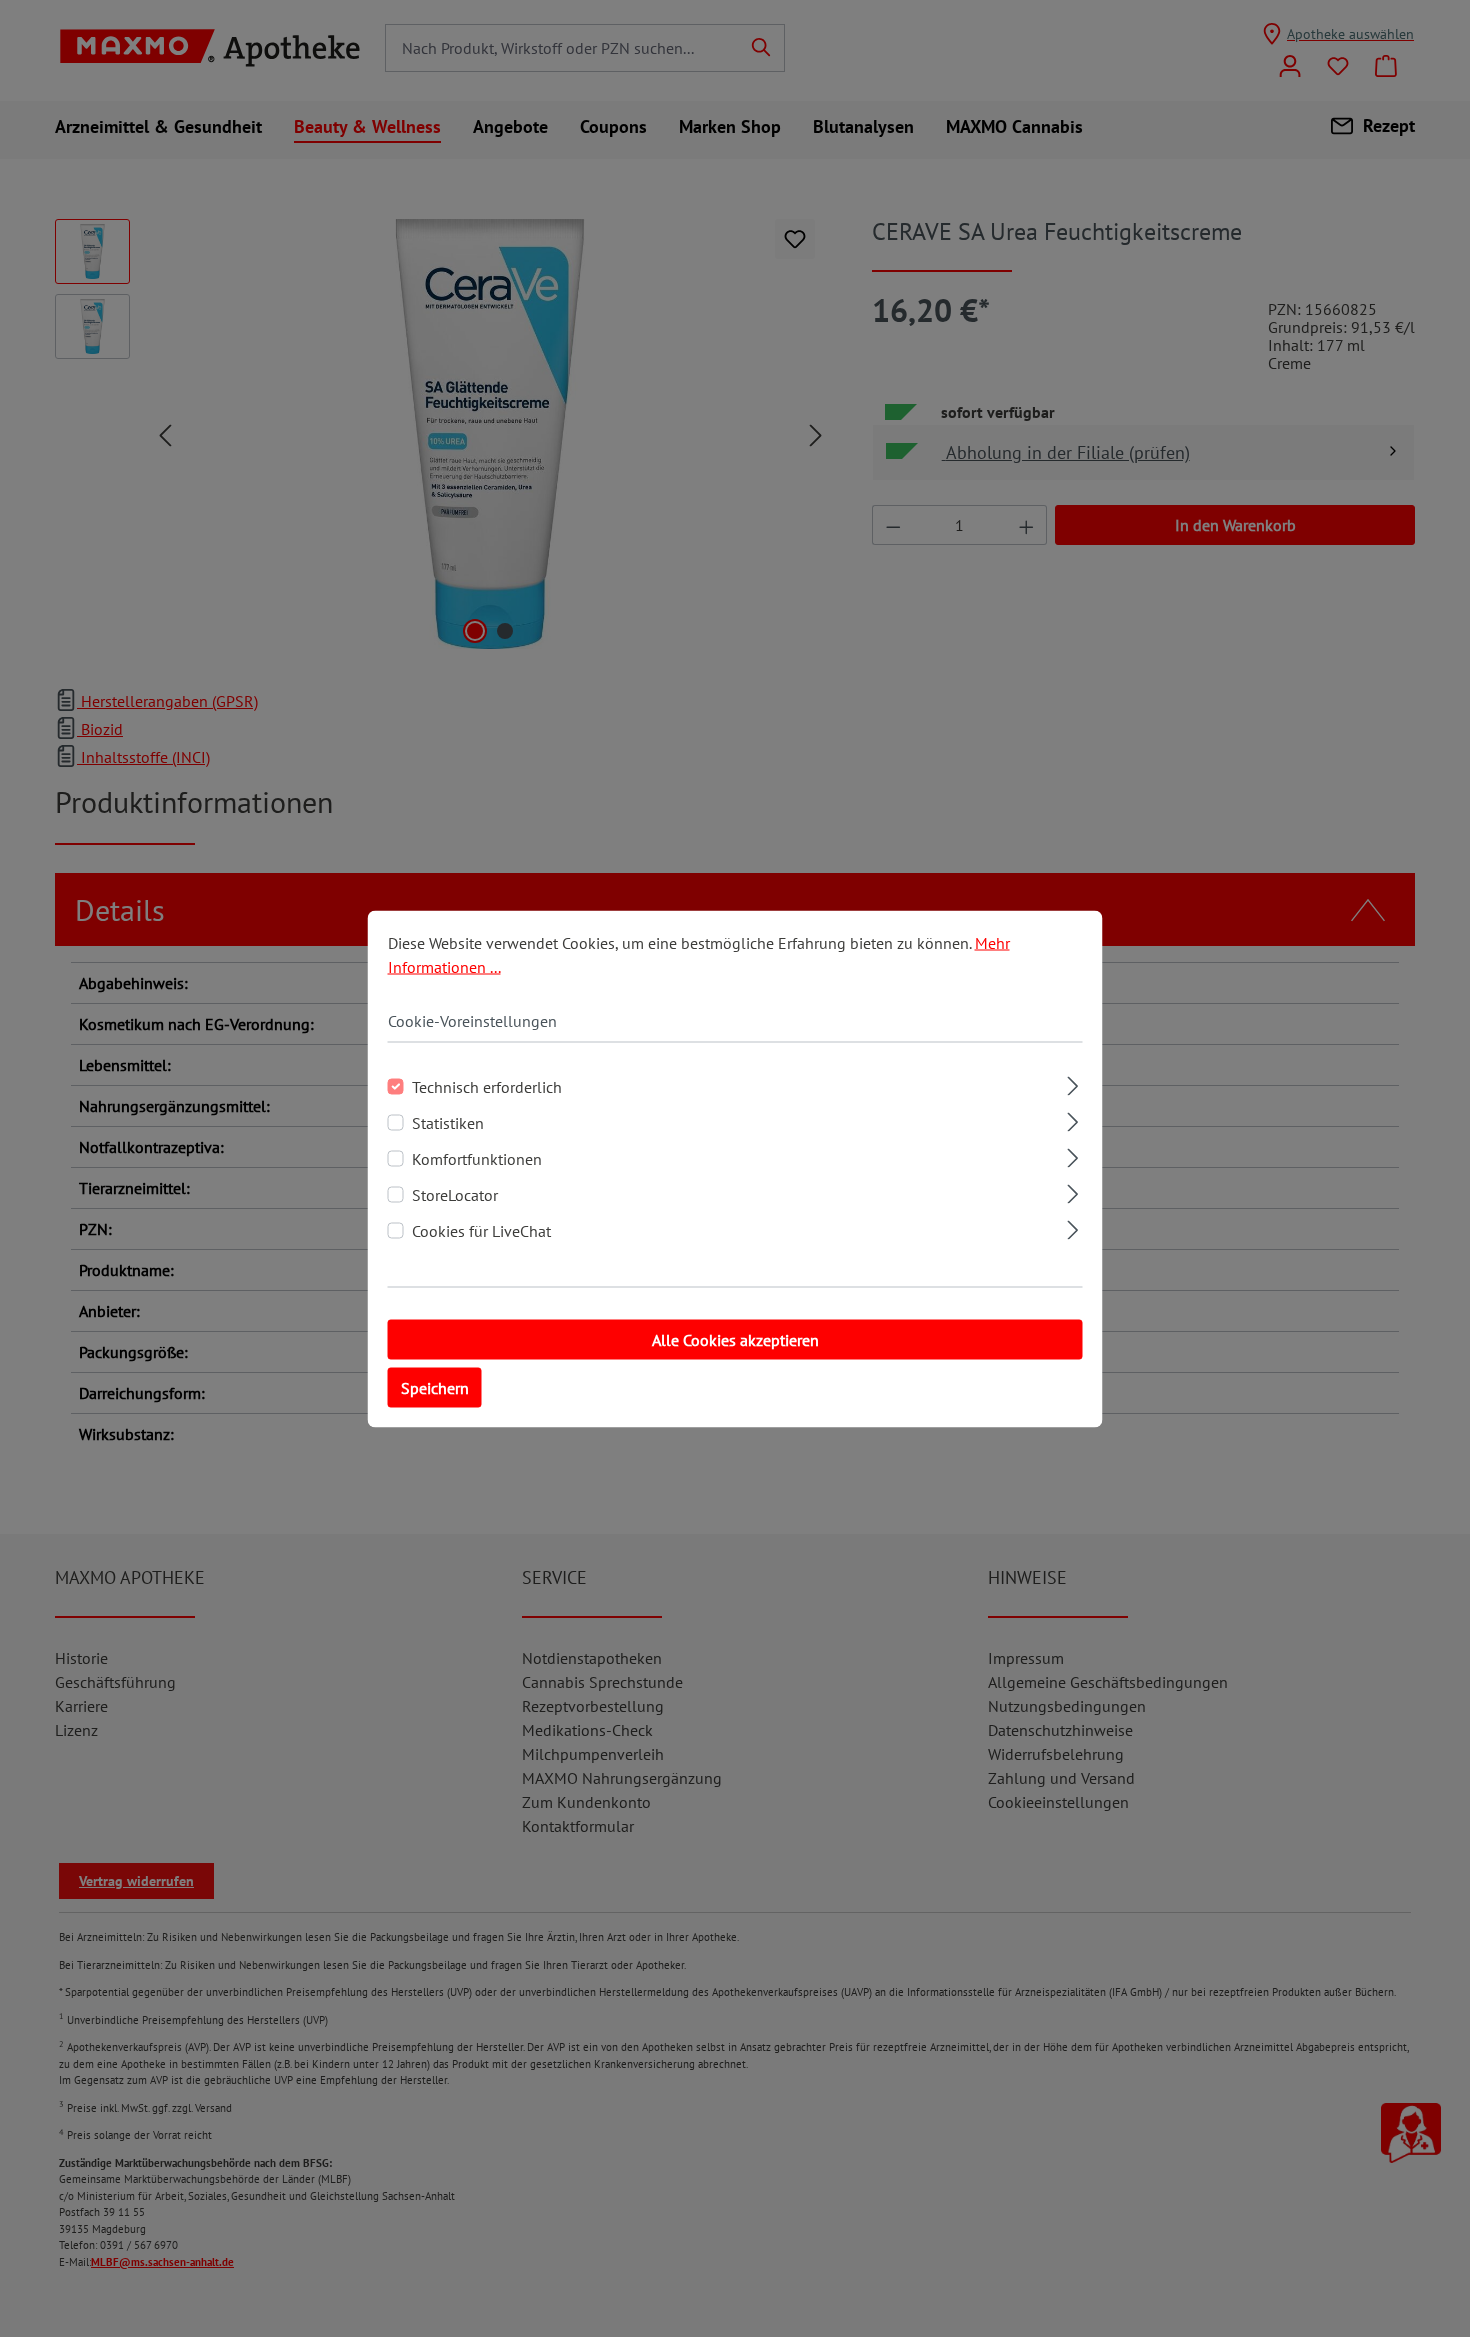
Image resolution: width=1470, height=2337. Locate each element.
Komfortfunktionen (477, 1158)
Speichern (435, 1387)
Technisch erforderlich (487, 1086)
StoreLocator (455, 1194)
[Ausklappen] (1072, 1082)
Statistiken (448, 1122)
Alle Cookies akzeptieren (735, 1339)
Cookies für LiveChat (481, 1230)
